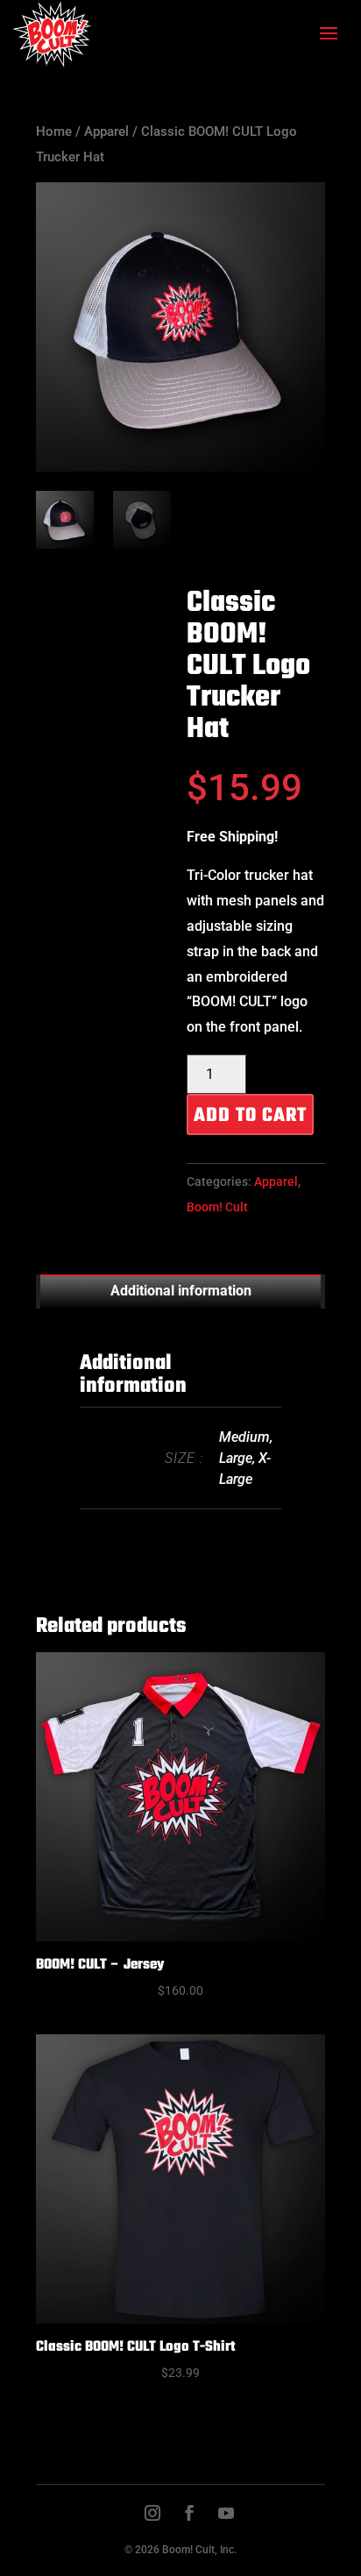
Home (54, 131)
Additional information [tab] (181, 1291)
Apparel (106, 131)
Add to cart (250, 1116)
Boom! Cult (217, 1207)
